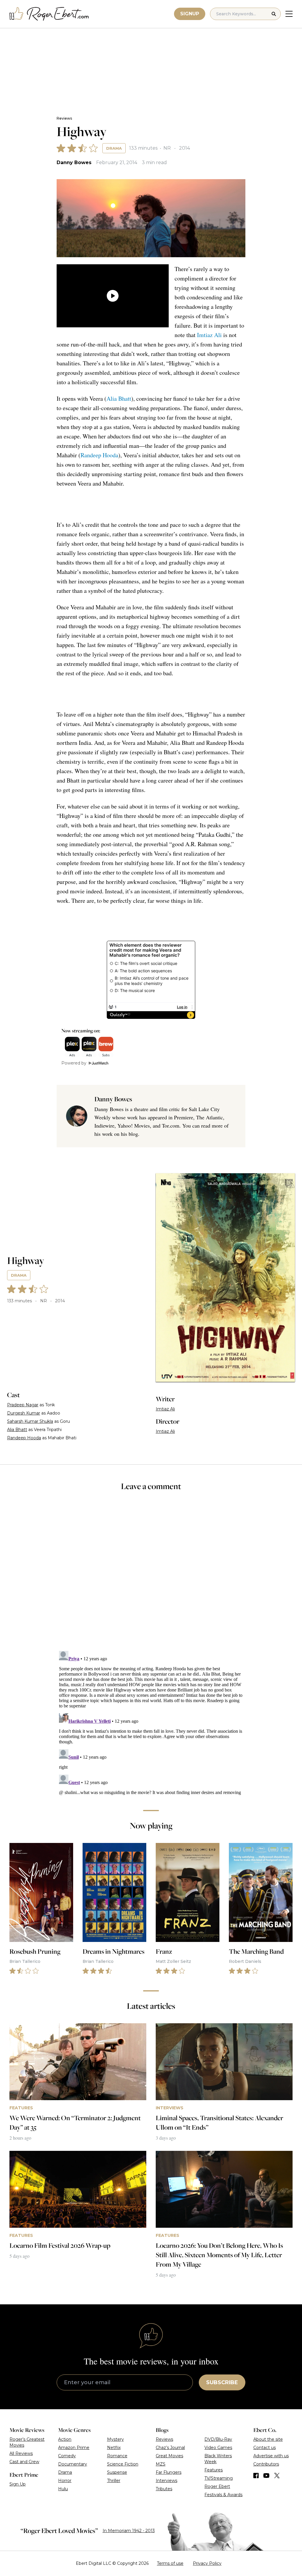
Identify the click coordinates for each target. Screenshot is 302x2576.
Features (214, 2470)
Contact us (265, 2448)
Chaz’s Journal (170, 2448)
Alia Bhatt (119, 398)
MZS (161, 2464)
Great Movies (169, 2456)
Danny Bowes (74, 162)
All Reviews (21, 2453)
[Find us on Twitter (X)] (277, 2476)
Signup (190, 14)
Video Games (218, 2448)
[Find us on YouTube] (266, 2476)
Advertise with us (271, 2456)
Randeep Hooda (99, 455)
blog (133, 1134)
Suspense (117, 2472)
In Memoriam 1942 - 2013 (129, 2531)
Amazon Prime (74, 2448)
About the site (268, 2439)
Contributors (266, 2464)
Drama (114, 148)
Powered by (74, 1063)
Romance (117, 2456)
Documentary (73, 2464)
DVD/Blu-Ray (218, 2439)
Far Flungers (169, 2472)
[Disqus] (151, 1722)
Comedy (67, 2456)
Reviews (64, 118)
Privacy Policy (207, 2563)
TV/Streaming (219, 2478)
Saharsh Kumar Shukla (30, 1421)
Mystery (115, 2439)
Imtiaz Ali (209, 335)
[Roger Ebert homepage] (49, 14)
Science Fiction (123, 2464)
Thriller (114, 2481)
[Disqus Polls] (151, 1575)
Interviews (166, 2481)
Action (65, 2439)
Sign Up (18, 2484)
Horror (65, 2481)
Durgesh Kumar (24, 1413)
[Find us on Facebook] (256, 2476)
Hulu (63, 2489)
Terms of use (170, 2563)
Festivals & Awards (223, 2495)
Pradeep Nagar (23, 1405)
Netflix (114, 2448)
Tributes (164, 2489)
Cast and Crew (24, 2462)
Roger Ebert (217, 2486)
